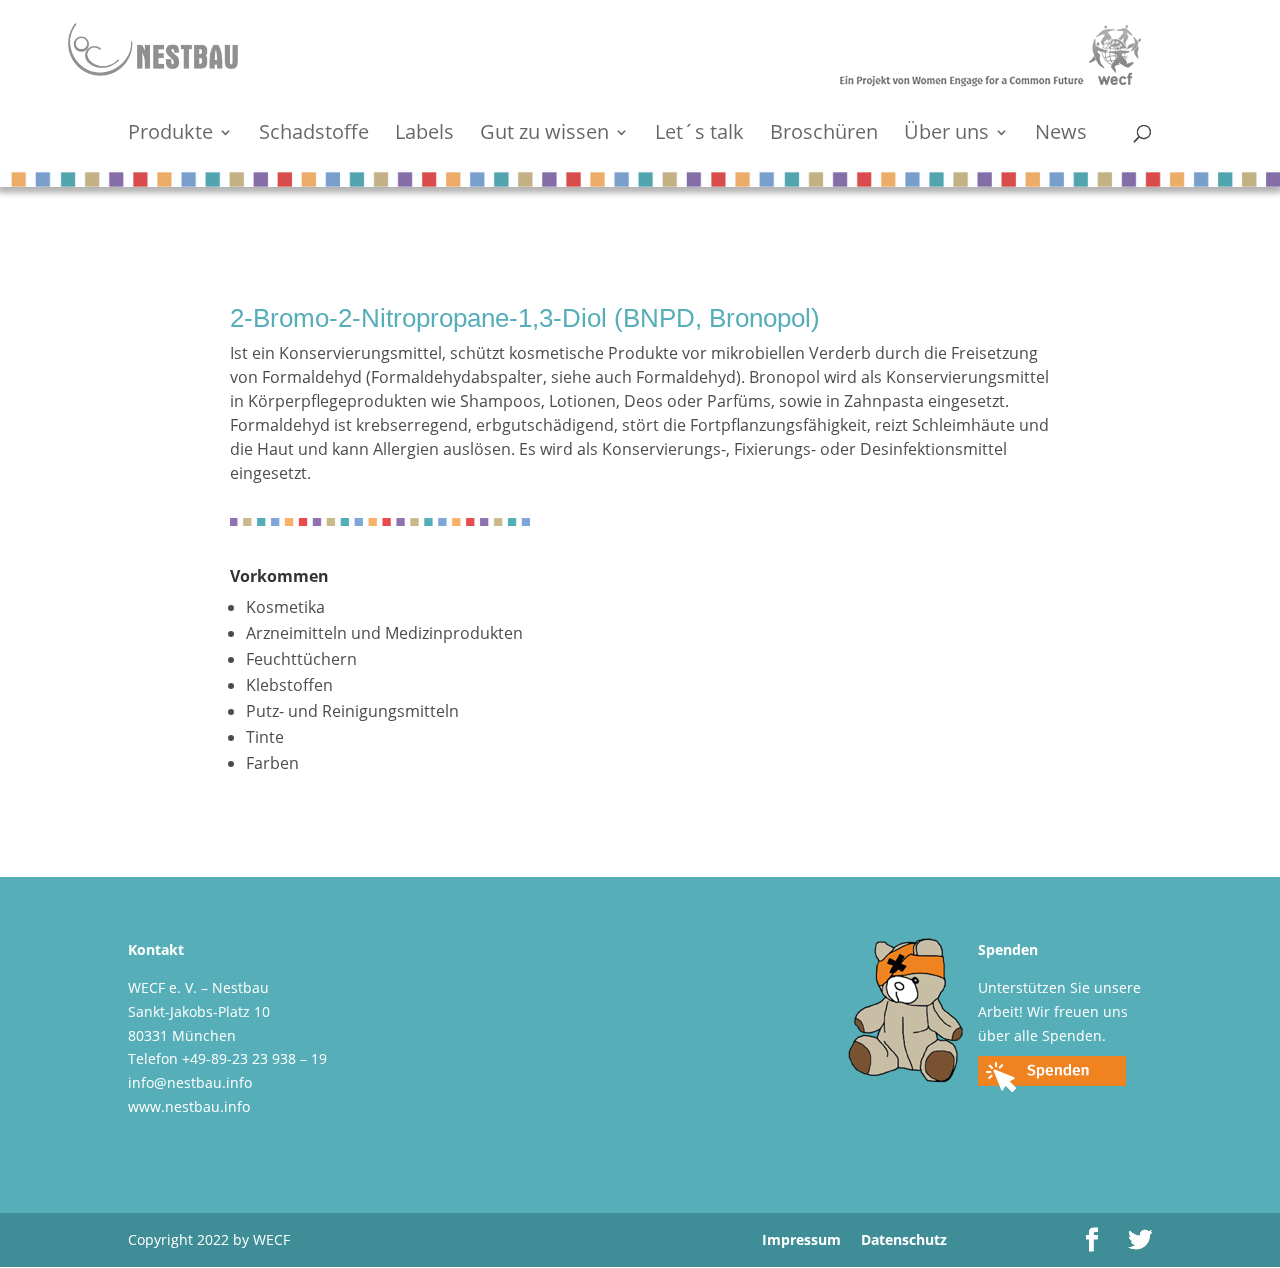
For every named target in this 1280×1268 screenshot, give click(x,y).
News (1061, 135)
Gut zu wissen (544, 135)
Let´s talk (699, 135)
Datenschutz (904, 1239)
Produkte (170, 135)
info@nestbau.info (190, 1082)
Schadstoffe (314, 135)
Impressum (801, 1239)
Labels (424, 135)
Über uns (946, 135)
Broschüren (824, 135)
